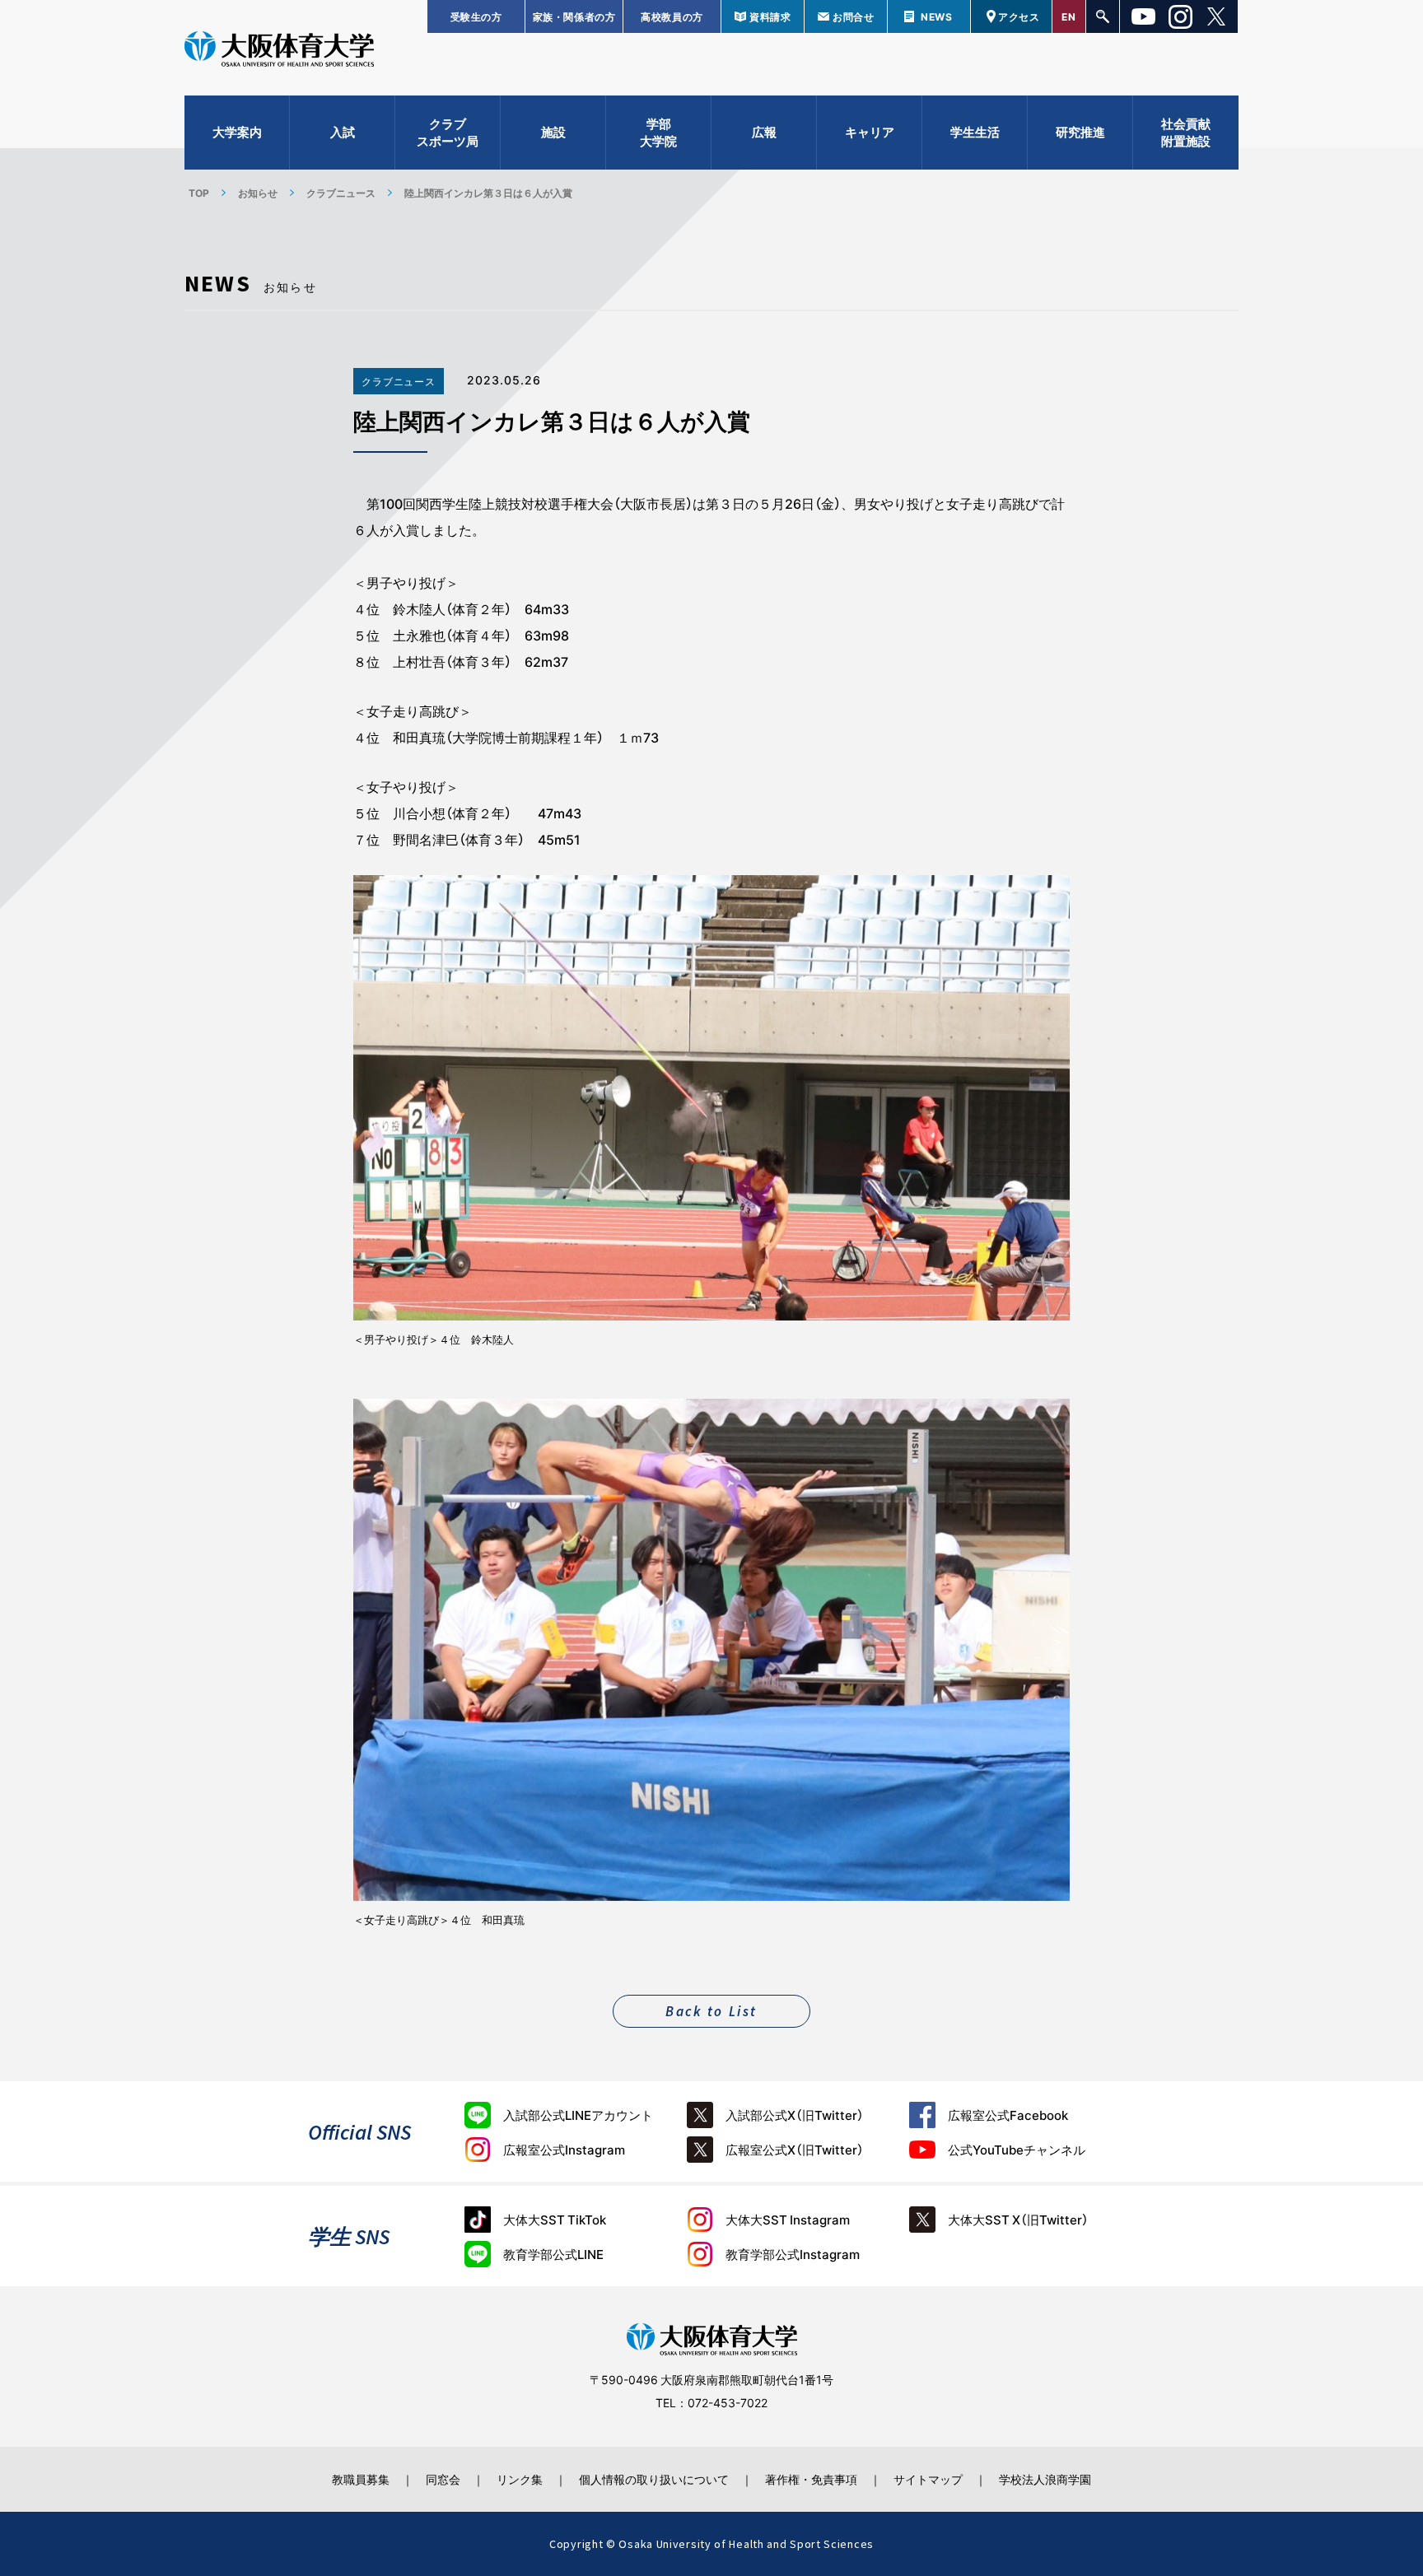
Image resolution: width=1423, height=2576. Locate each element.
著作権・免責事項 (811, 2479)
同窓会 (443, 2479)
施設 (553, 132)
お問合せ (853, 16)
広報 (764, 132)
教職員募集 (361, 2479)
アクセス (1019, 16)
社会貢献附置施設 (1186, 132)
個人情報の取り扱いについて (654, 2479)
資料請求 (770, 16)
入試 (343, 132)
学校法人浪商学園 (1045, 2479)
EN (1068, 16)
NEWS (936, 16)
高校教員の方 (672, 16)
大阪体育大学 (279, 51)
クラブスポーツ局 (448, 132)
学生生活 (975, 132)
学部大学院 (658, 132)
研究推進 (1080, 132)
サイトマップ (928, 2479)
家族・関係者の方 (574, 16)
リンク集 (520, 2479)
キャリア (870, 132)
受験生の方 (476, 16)
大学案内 (237, 132)
